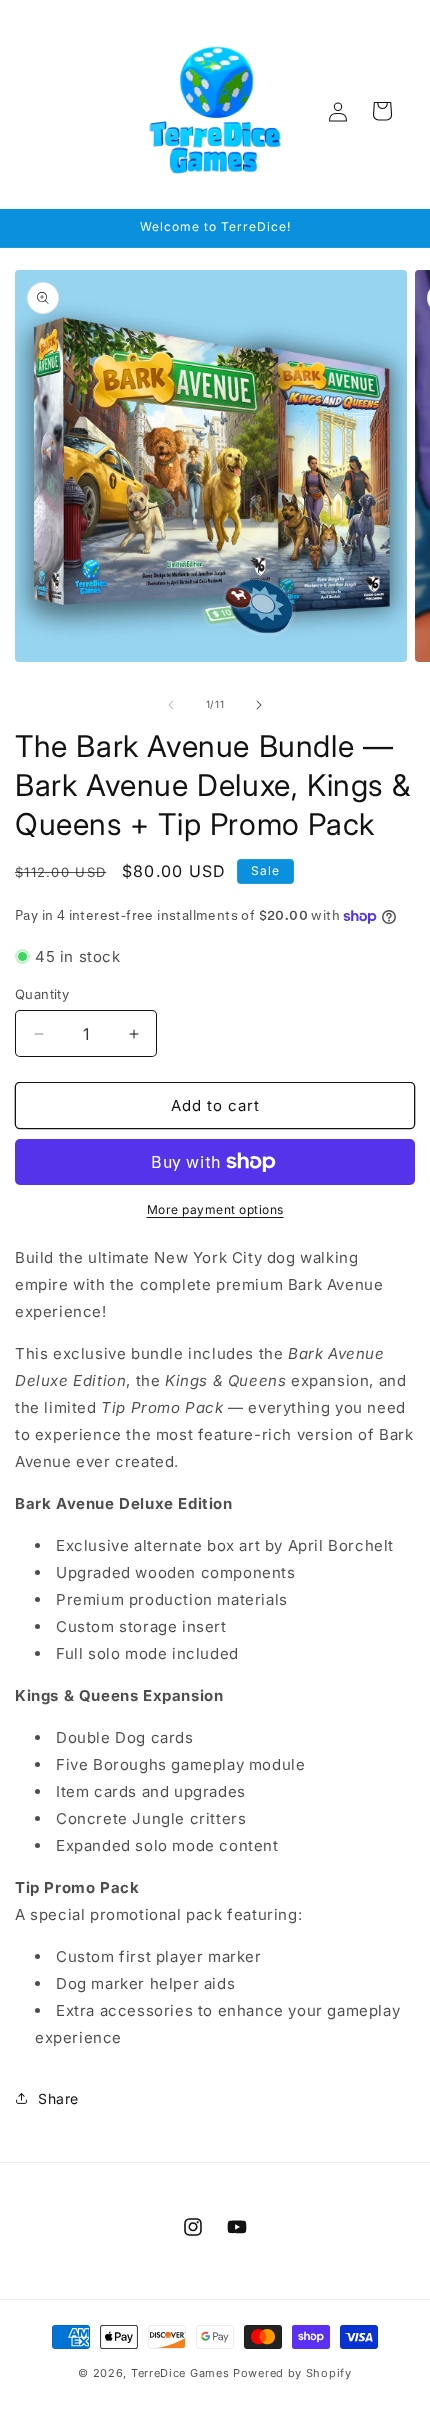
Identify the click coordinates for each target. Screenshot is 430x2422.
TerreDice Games (180, 2373)
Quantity (42, 994)
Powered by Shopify (292, 2373)
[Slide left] (171, 705)
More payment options (215, 1209)
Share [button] (58, 2098)
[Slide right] (259, 705)
